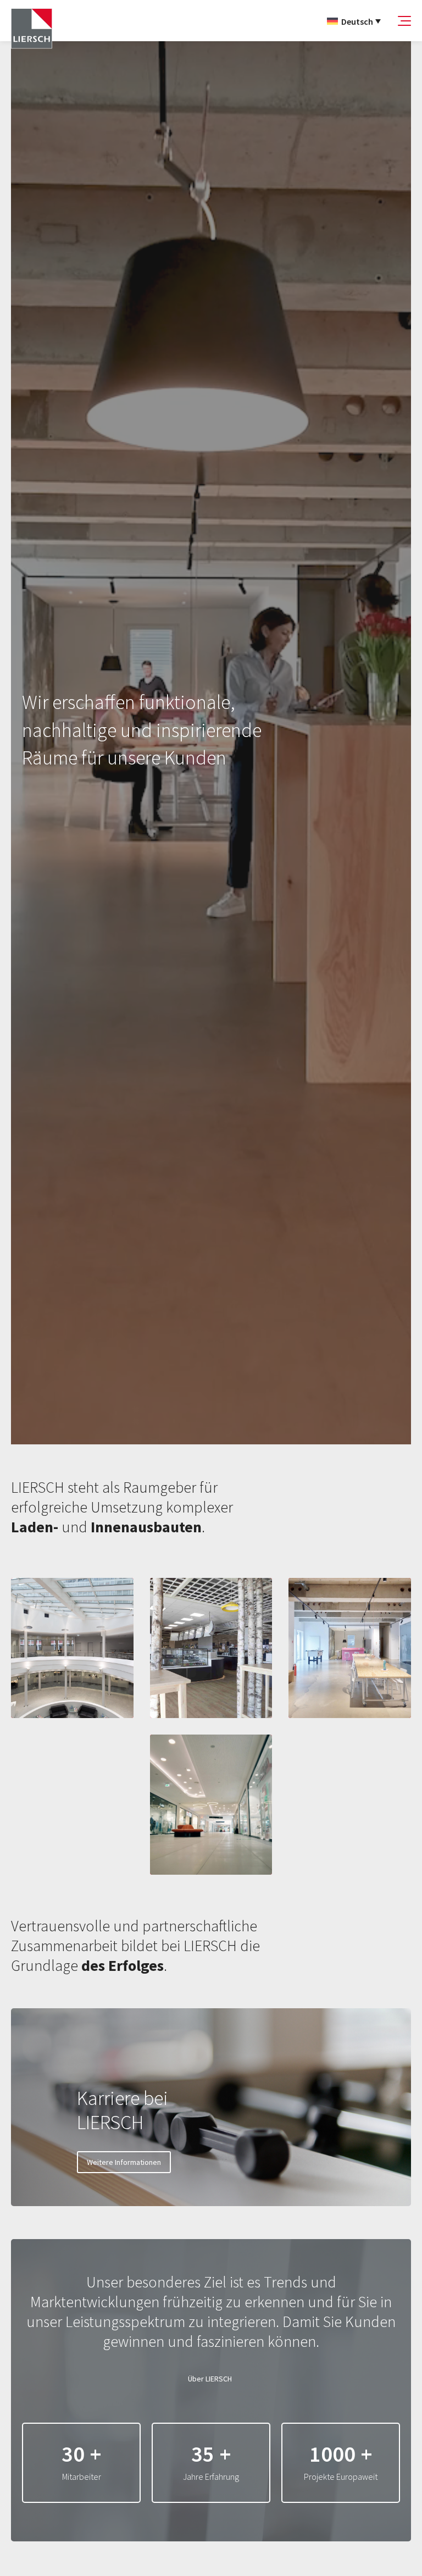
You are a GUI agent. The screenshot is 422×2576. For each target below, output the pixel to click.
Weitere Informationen (124, 2162)
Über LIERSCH (210, 2379)
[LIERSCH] (32, 29)
